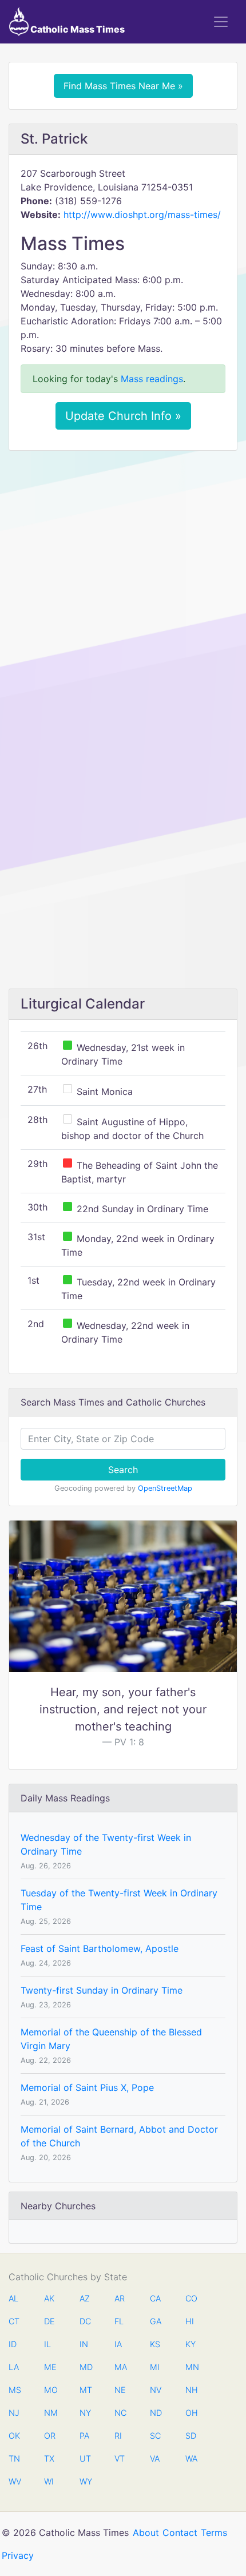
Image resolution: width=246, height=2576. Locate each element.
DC (85, 2321)
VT (120, 2458)
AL (13, 2298)
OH (191, 2413)
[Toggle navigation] (221, 22)
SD (191, 2436)
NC (120, 2413)
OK (14, 2436)
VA (155, 2458)
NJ (14, 2413)
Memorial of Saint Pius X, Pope (87, 2087)
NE (120, 2390)
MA (120, 2367)
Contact (180, 2533)
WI (49, 2481)
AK (49, 2298)
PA (84, 2436)
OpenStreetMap (165, 1488)
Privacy (18, 2555)
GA (156, 2321)
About (146, 2533)
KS (155, 2344)
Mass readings (152, 379)
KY (191, 2344)
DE (49, 2321)
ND (156, 2413)
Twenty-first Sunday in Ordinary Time (102, 1990)
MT (85, 2390)
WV (14, 2481)
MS (14, 2390)
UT (85, 2458)
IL (47, 2344)
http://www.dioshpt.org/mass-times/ (142, 215)
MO (50, 2390)
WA (191, 2458)
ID (13, 2344)
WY (85, 2481)
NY (85, 2413)
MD (85, 2367)
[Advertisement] (123, 588)
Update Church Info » (123, 416)
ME (50, 2367)
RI (118, 2436)
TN (14, 2458)
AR (120, 2298)
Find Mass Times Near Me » (123, 86)
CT (14, 2321)
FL (119, 2321)
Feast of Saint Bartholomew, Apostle (100, 1948)
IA (118, 2344)
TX (49, 2458)
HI (190, 2321)
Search (123, 1470)
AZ (85, 2298)
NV (156, 2390)
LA (14, 2367)
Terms (214, 2533)
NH (191, 2390)
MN (191, 2367)
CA (155, 2298)
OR (50, 2436)
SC (155, 2436)
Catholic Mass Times (77, 29)
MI (155, 2367)
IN (84, 2344)
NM (50, 2413)
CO (191, 2298)
